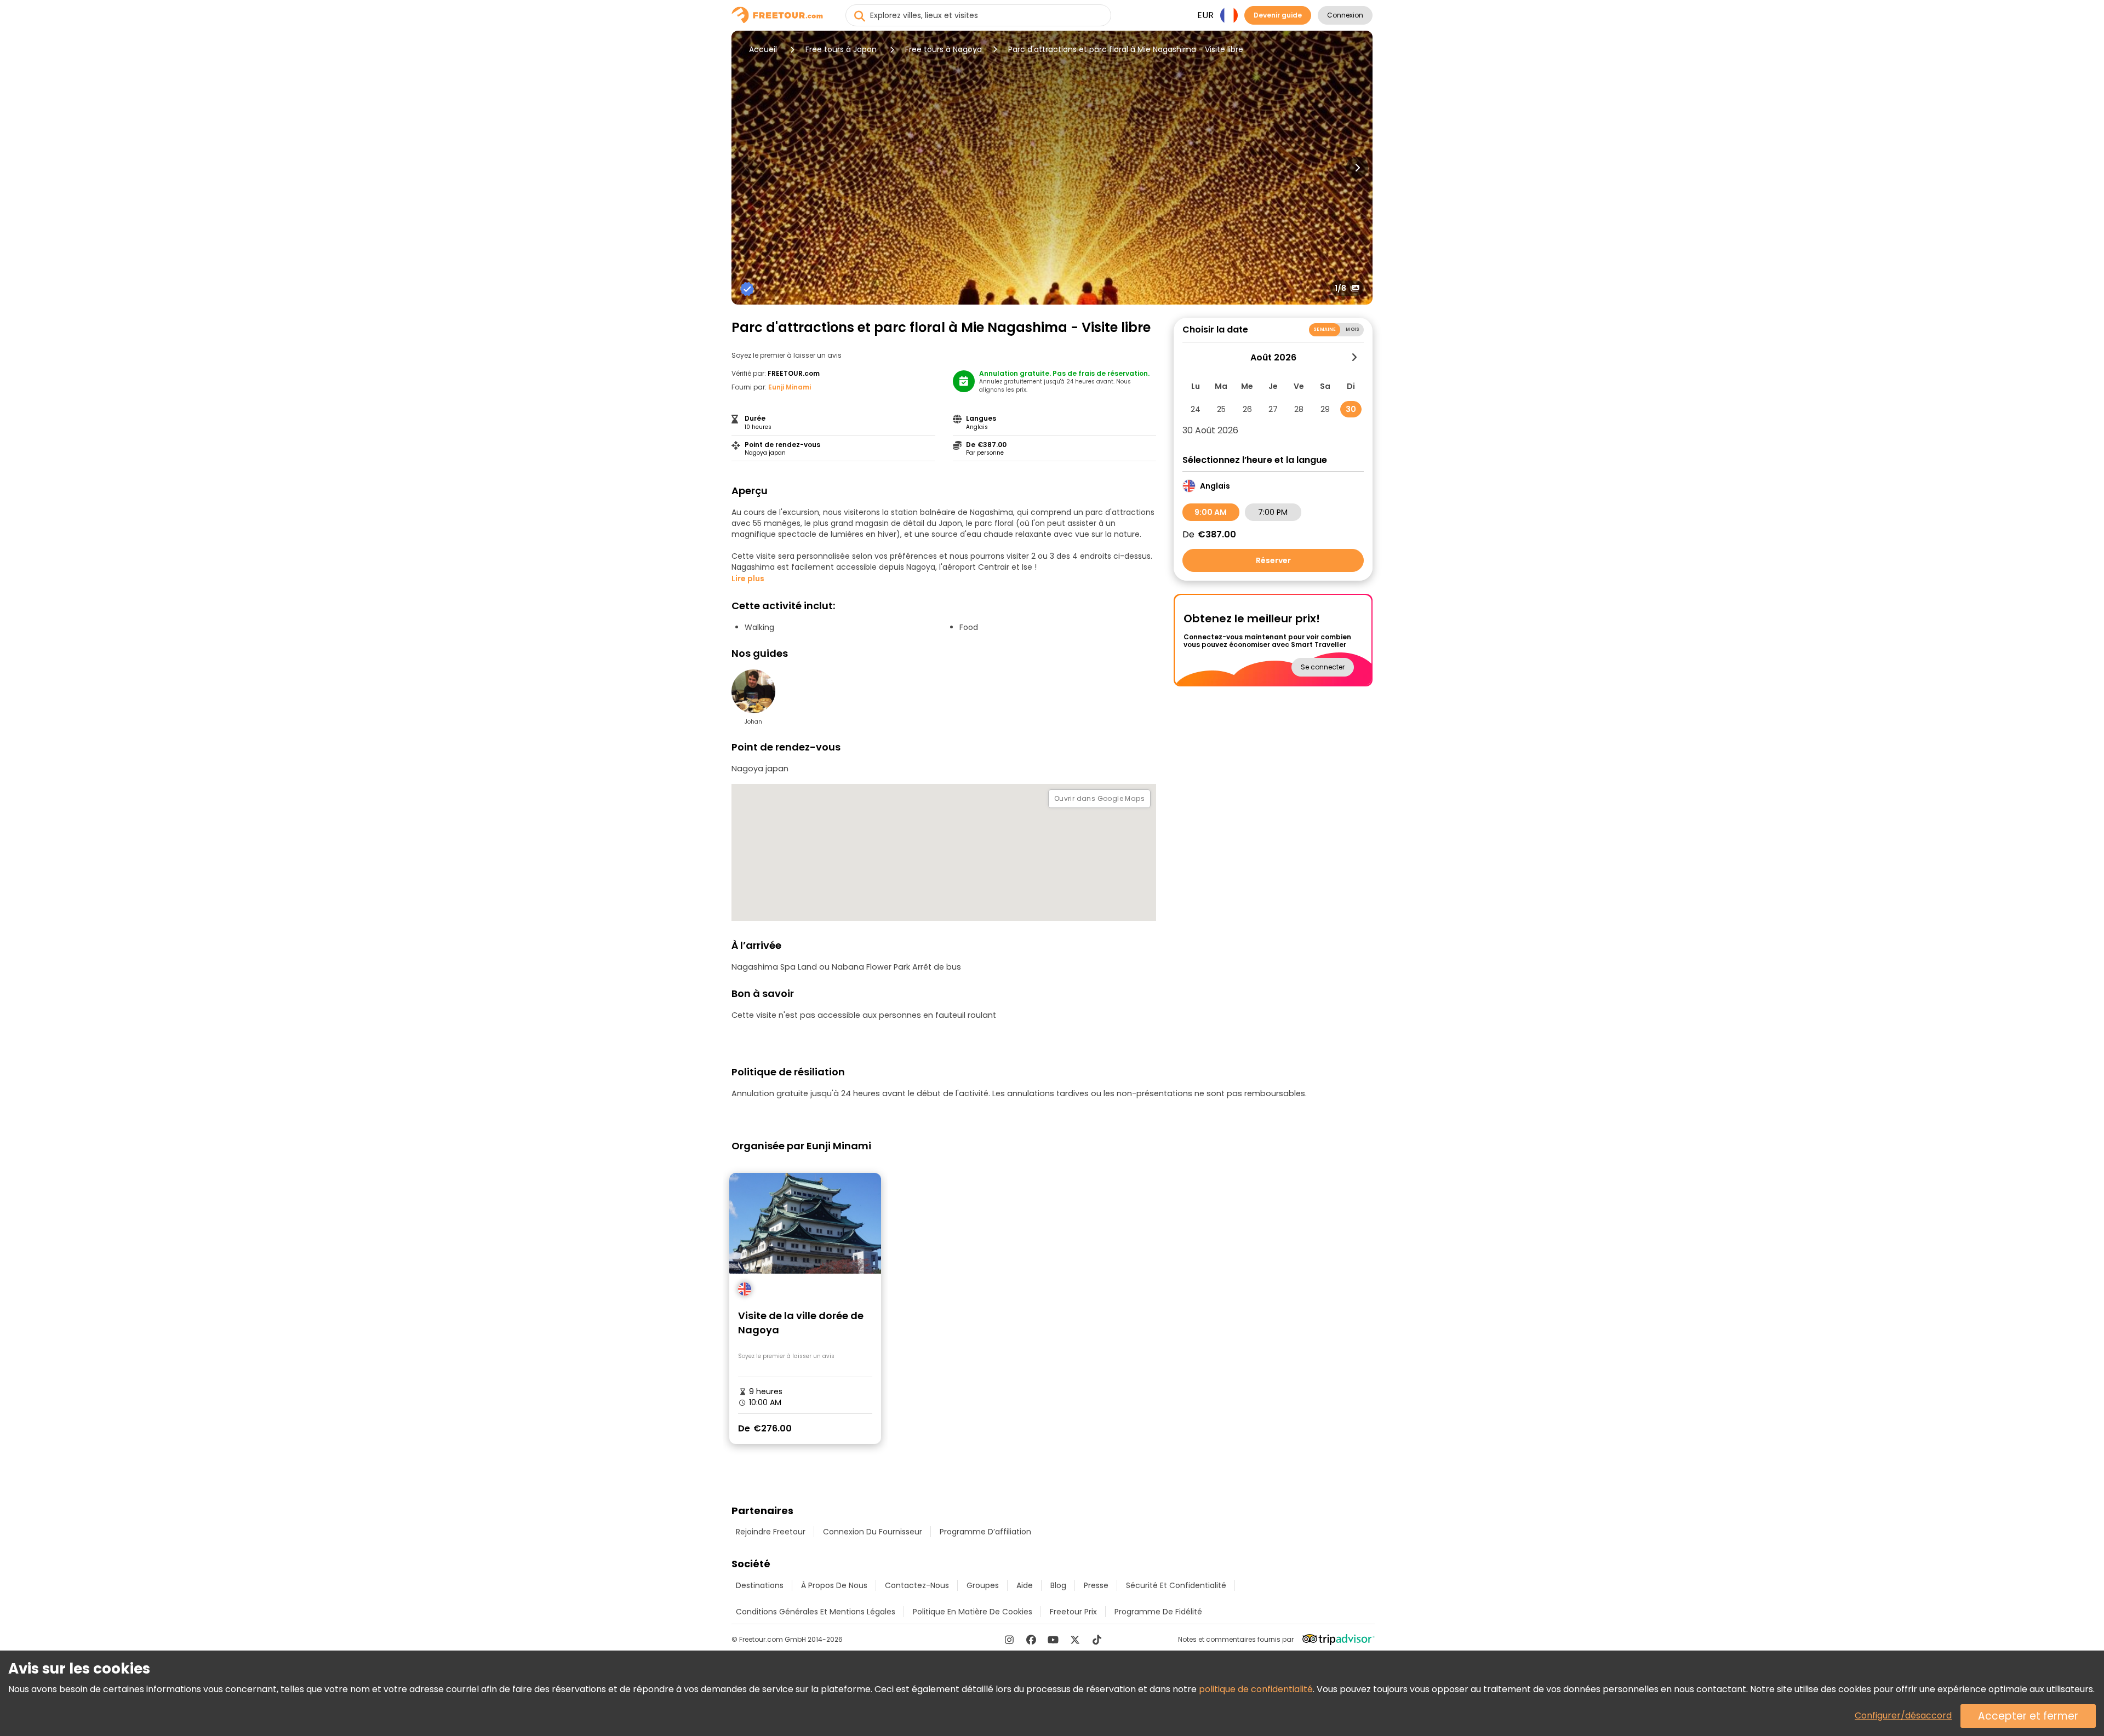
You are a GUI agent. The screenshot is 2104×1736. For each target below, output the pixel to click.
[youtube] (1053, 1640)
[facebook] (1031, 1640)
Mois (1353, 330)
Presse (1096, 1585)
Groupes (983, 1585)
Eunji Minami (790, 387)
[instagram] (1009, 1640)
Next (1357, 168)
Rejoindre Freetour (771, 1532)
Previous (747, 168)
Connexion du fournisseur (873, 1532)
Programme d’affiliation (985, 1532)
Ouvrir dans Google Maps (1099, 798)
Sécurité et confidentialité (1176, 1585)
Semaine (1325, 330)
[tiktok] (1097, 1640)
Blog (1058, 1585)
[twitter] (1075, 1640)
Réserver (1273, 560)
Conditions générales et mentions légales (816, 1612)
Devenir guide (1278, 15)
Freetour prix (1073, 1612)
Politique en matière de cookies (973, 1612)
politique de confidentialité (1256, 1689)
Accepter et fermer (2028, 1716)
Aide (1025, 1585)
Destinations (760, 1585)
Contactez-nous (917, 1585)
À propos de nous (834, 1585)
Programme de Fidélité (1158, 1612)
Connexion (1345, 15)
